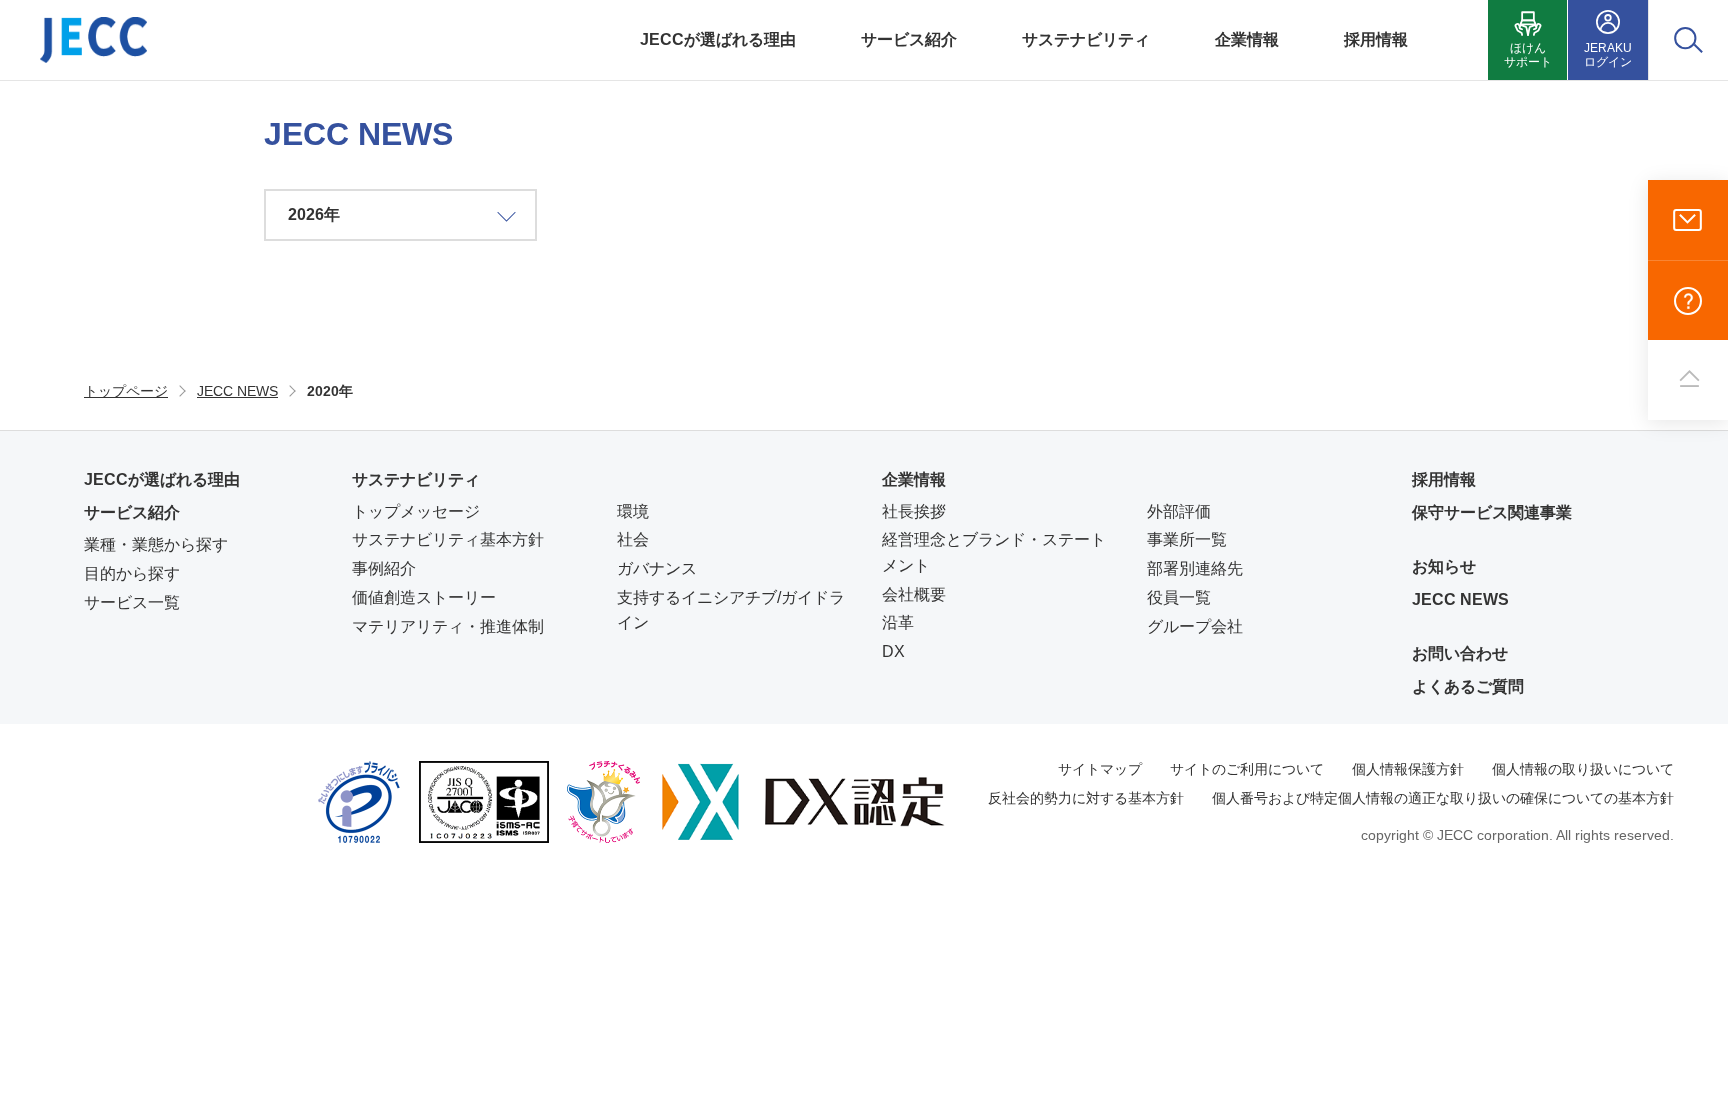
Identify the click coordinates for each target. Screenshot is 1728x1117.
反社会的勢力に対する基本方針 (1086, 798)
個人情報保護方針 (1408, 769)
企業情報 (914, 479)
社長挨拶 (914, 511)
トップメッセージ (416, 511)
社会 (633, 539)
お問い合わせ (1688, 220)
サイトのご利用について (1247, 769)
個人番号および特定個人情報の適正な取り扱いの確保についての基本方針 (1443, 798)
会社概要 (914, 594)
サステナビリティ (416, 479)
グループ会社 (1195, 626)
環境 (633, 511)
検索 (1688, 40)
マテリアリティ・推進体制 (448, 626)
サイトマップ (1100, 769)
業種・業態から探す (156, 544)
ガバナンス (657, 568)
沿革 (898, 622)
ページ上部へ (1688, 380)
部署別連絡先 (1195, 568)
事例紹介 (384, 568)
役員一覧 (1179, 597)
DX (893, 651)
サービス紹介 (132, 512)
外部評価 (1179, 511)
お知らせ (1444, 566)
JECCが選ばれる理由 (162, 479)
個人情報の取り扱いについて (1583, 769)
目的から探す (132, 573)
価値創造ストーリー (424, 597)
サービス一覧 (132, 602)
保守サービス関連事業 (1492, 512)
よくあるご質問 (1688, 300)
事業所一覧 (1187, 539)
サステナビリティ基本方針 (448, 539)
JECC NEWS (1460, 599)
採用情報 (1444, 479)
